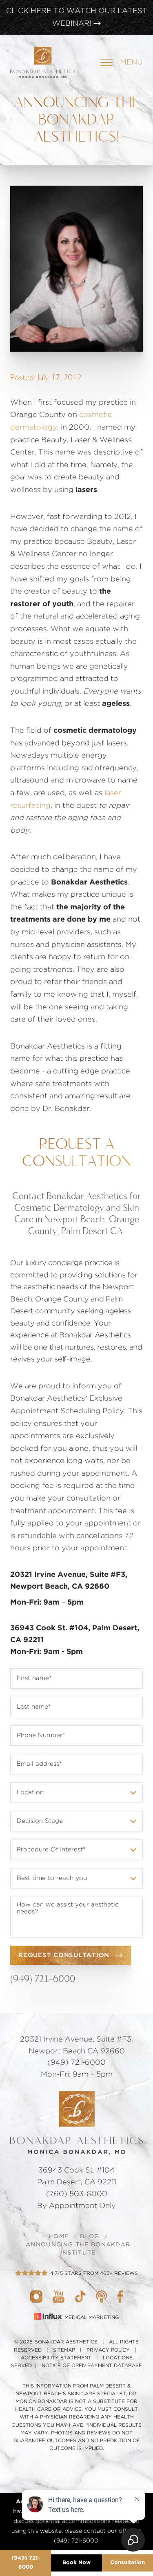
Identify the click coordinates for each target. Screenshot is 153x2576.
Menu (131, 62)
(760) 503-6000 (77, 2194)
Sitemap (64, 2350)
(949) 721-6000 (43, 1979)
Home (59, 2237)
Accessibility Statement (56, 2358)
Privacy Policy (108, 2350)
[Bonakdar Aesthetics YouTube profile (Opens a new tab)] (59, 2297)
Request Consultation (64, 1955)
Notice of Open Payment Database (92, 2365)
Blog (90, 2237)
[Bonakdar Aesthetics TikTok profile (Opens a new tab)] (80, 2297)
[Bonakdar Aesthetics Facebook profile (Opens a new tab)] (120, 2297)
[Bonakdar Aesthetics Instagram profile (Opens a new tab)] (36, 2297)
